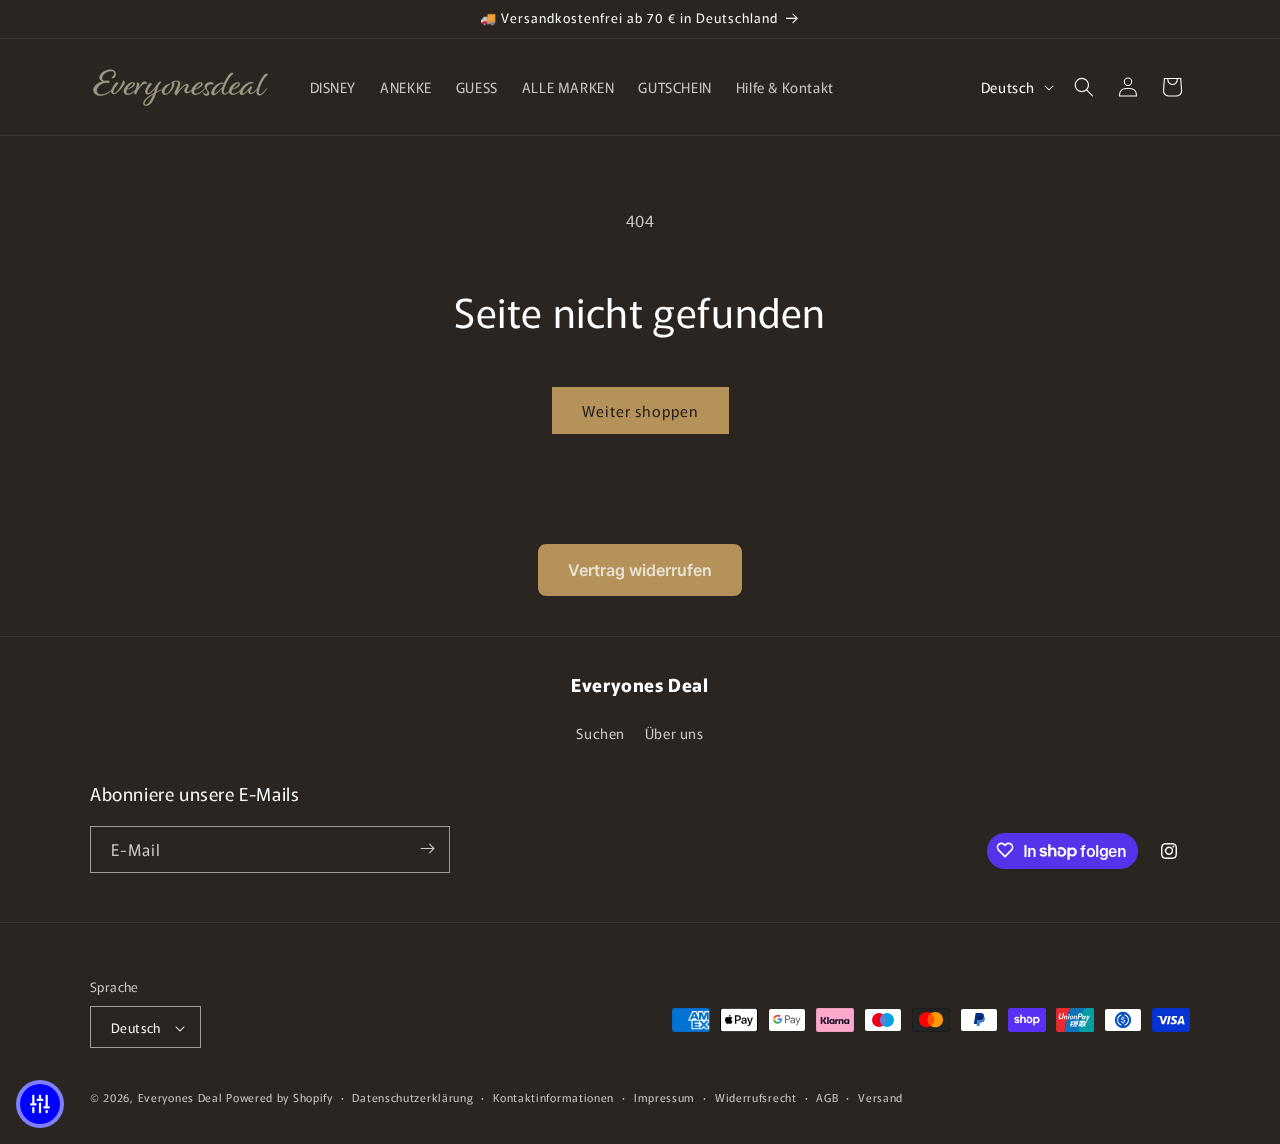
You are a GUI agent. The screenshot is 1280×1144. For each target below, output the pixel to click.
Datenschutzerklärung (412, 1097)
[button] (1084, 87)
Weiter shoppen (640, 410)
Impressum (664, 1097)
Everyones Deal (180, 1098)
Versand (880, 1097)
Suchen (600, 734)
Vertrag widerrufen (640, 570)
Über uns (674, 734)
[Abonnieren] (427, 848)
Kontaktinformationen (553, 1097)
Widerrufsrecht (756, 1097)
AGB (827, 1097)
